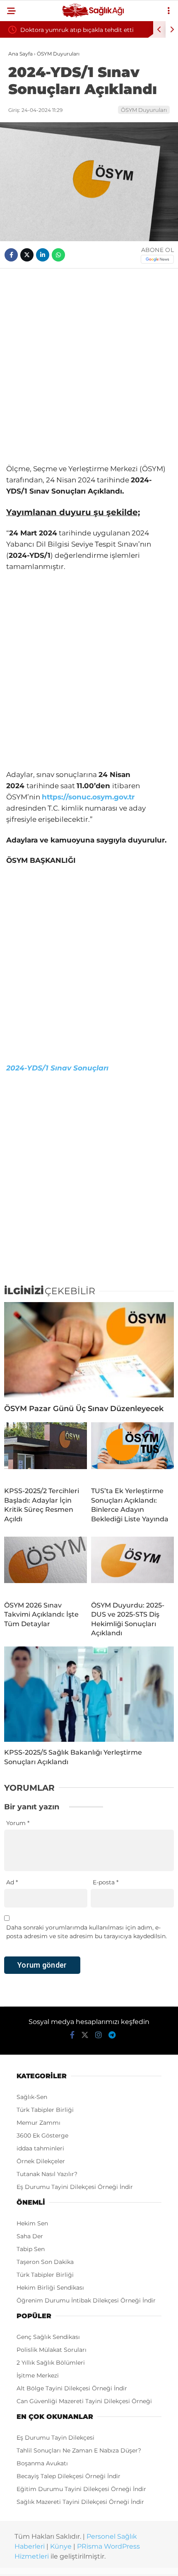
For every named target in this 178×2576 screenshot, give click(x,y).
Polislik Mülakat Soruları (52, 2350)
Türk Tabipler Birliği (45, 2110)
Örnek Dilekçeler (41, 2161)
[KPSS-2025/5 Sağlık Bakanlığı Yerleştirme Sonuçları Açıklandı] (89, 1694)
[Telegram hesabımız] (112, 2035)
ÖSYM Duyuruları (144, 110)
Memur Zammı (38, 2123)
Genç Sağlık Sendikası (48, 2337)
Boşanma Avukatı (42, 2463)
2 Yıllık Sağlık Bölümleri (51, 2363)
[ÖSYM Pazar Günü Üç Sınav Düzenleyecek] (89, 1350)
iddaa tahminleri (40, 2148)
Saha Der (30, 2236)
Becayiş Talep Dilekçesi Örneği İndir (69, 2476)
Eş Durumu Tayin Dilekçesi (55, 2438)
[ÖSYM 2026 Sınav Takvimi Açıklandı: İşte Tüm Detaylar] (46, 1566)
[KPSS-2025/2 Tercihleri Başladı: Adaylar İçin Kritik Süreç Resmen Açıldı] (46, 1451)
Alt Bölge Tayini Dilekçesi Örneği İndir (72, 2388)
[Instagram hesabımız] (99, 2035)
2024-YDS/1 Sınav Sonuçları (57, 1068)
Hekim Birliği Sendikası (50, 2288)
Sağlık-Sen (32, 2097)
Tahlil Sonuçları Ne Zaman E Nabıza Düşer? (79, 2450)
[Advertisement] (89, 366)
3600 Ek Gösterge (42, 2135)
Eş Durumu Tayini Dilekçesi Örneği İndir (75, 2187)
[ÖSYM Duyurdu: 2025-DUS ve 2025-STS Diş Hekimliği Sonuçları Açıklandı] (132, 1566)
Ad (12, 1882)
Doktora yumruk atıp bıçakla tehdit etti (77, 30)
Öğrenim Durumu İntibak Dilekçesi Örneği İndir (86, 2300)
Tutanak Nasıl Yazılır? (47, 2174)
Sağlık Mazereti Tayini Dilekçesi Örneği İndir (80, 2502)
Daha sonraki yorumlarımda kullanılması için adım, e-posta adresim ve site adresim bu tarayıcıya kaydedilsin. (87, 1932)
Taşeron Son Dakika (45, 2262)
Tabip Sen (31, 2249)
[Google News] (157, 259)
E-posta (106, 1882)
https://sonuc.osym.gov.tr (88, 797)
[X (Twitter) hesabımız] (85, 2035)
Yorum (18, 1823)
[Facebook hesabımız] (72, 2035)
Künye (61, 2546)
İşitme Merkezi (38, 2375)
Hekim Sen (32, 2223)
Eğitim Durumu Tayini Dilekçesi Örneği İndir (81, 2489)
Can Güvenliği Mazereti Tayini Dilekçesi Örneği (84, 2401)
